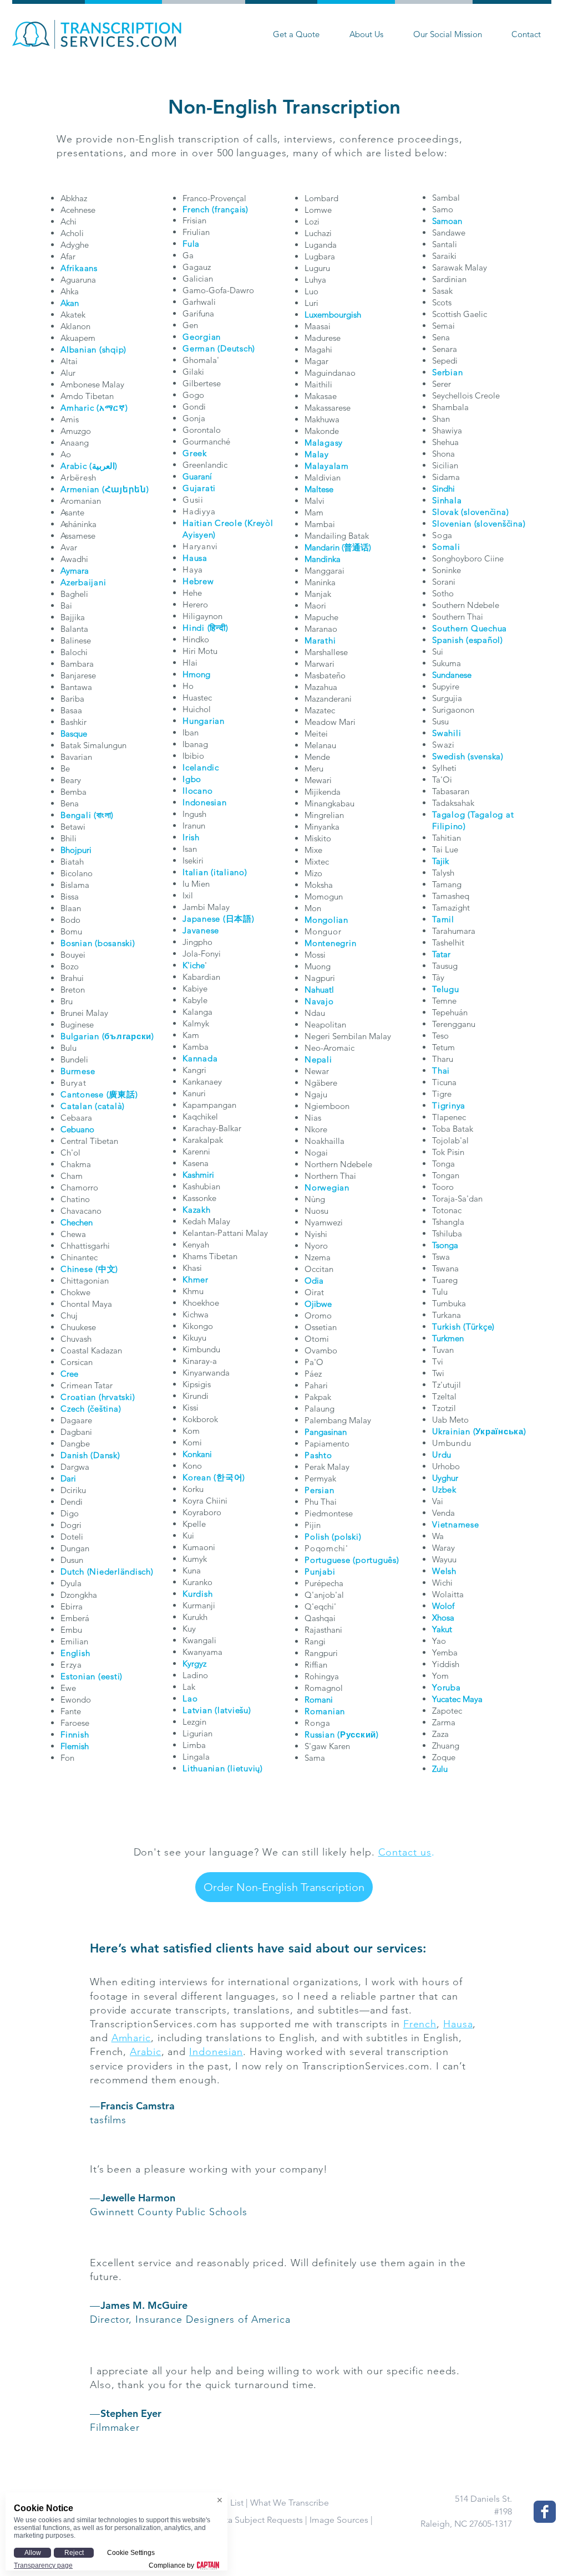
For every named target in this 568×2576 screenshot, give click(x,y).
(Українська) (500, 1431)
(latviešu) (233, 1710)
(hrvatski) (117, 1397)
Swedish (448, 756)
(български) (128, 1036)
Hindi (194, 628)
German (199, 348)
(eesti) (110, 1676)
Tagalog (448, 814)
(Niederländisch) (120, 1571)
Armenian (80, 489)
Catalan (76, 1106)
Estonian (78, 1676)
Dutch (72, 1571)
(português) (376, 1560)
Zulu (440, 1769)
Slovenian (452, 523)
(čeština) (105, 1409)
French (196, 209)
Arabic (74, 466)
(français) (230, 209)
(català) (110, 1106)
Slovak (445, 512)
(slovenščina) (500, 523)
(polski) (346, 1537)
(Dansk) (105, 1455)
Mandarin (322, 547)
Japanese (201, 919)
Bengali (76, 815)
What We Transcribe (290, 2503)
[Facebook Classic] (545, 2512)
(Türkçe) (479, 1327)
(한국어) (229, 1477)
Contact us (405, 1852)
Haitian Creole (212, 523)
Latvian (197, 1710)
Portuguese (328, 1560)
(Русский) (358, 1734)
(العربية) (103, 466)
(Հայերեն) (126, 489)
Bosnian (76, 943)
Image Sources (339, 2520)
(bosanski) (115, 943)
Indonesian (216, 2052)
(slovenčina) (485, 512)
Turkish (446, 1327)
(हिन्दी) (218, 628)
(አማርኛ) (112, 408)
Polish (317, 1537)
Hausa (458, 2024)
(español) (485, 640)
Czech (73, 1409)
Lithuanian (204, 1768)
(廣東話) (122, 1094)
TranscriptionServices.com (154, 2024)
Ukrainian (451, 1431)
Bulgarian (80, 1036)
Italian (195, 872)
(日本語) (239, 919)
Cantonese (82, 1094)
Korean (197, 1477)
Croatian (78, 1397)
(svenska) (486, 756)
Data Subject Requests (258, 2520)
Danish (74, 1455)
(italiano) (229, 872)
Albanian (78, 349)
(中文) (107, 1269)
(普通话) (356, 547)
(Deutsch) (236, 348)
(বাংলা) (104, 815)
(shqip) (113, 349)
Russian (319, 1734)
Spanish (448, 640)
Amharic (77, 408)
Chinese (77, 1269)
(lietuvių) (245, 1768)
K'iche (194, 965)
